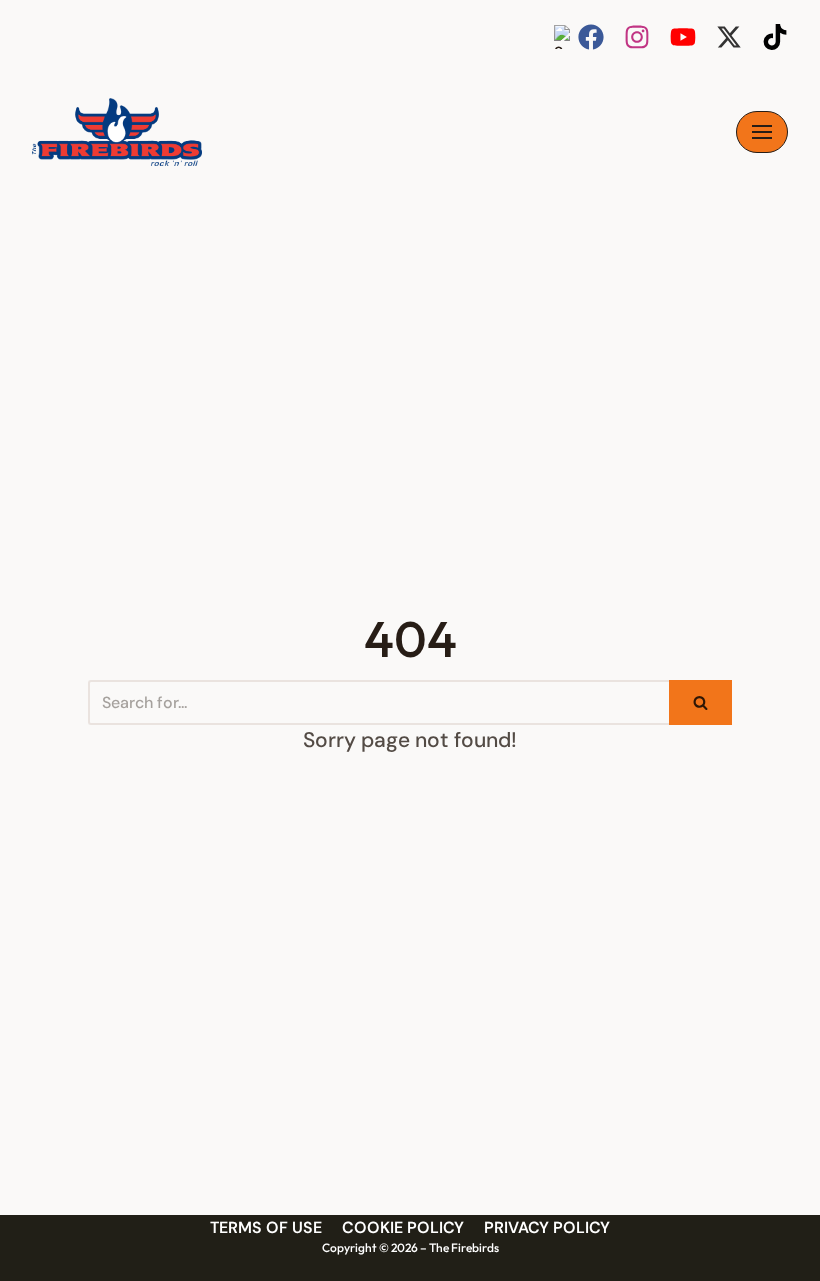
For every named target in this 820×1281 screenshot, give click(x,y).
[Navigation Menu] (762, 132)
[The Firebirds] (117, 132)
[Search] (700, 702)
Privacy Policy (547, 1227)
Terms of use (266, 1227)
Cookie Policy (403, 1227)
